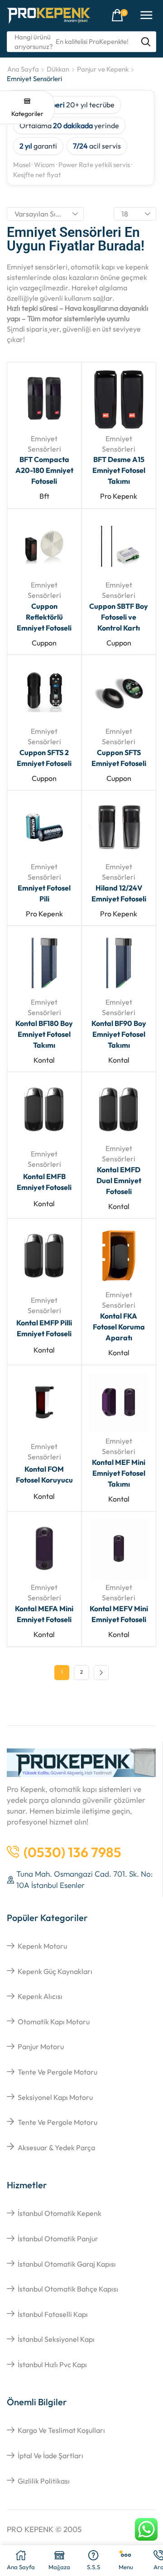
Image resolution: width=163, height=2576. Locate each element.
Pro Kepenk (119, 496)
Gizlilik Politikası (44, 2481)
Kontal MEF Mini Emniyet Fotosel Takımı (119, 1473)
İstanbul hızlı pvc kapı (52, 2364)
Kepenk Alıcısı (40, 1996)
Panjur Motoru (41, 2046)
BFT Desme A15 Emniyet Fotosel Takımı (119, 470)
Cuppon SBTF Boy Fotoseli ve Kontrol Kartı (119, 617)
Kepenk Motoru (42, 1946)
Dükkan (58, 69)
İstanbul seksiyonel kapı (56, 2339)
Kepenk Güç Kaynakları (55, 1971)
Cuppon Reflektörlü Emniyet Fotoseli (44, 617)
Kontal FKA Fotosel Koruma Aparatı (119, 1327)
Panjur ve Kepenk (103, 69)
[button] (120, 15)
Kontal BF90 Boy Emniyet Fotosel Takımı (119, 1034)
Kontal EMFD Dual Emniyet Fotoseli (119, 1180)
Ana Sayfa (23, 69)
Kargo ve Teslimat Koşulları (61, 2430)
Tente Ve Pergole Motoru (58, 2072)
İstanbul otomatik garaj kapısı (67, 2264)
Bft (44, 496)
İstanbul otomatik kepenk (60, 2213)
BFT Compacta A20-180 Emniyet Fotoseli (44, 470)
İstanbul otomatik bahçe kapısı (68, 2289)
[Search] (146, 42)
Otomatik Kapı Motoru (54, 2022)
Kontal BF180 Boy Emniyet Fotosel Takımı (44, 1034)
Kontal (44, 1060)
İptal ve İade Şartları (50, 2456)
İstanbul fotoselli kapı (53, 2314)
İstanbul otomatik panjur (58, 2239)
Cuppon (44, 643)
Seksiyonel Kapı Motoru (55, 2097)
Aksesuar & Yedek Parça (56, 2147)
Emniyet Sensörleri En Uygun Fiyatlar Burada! (76, 239)
